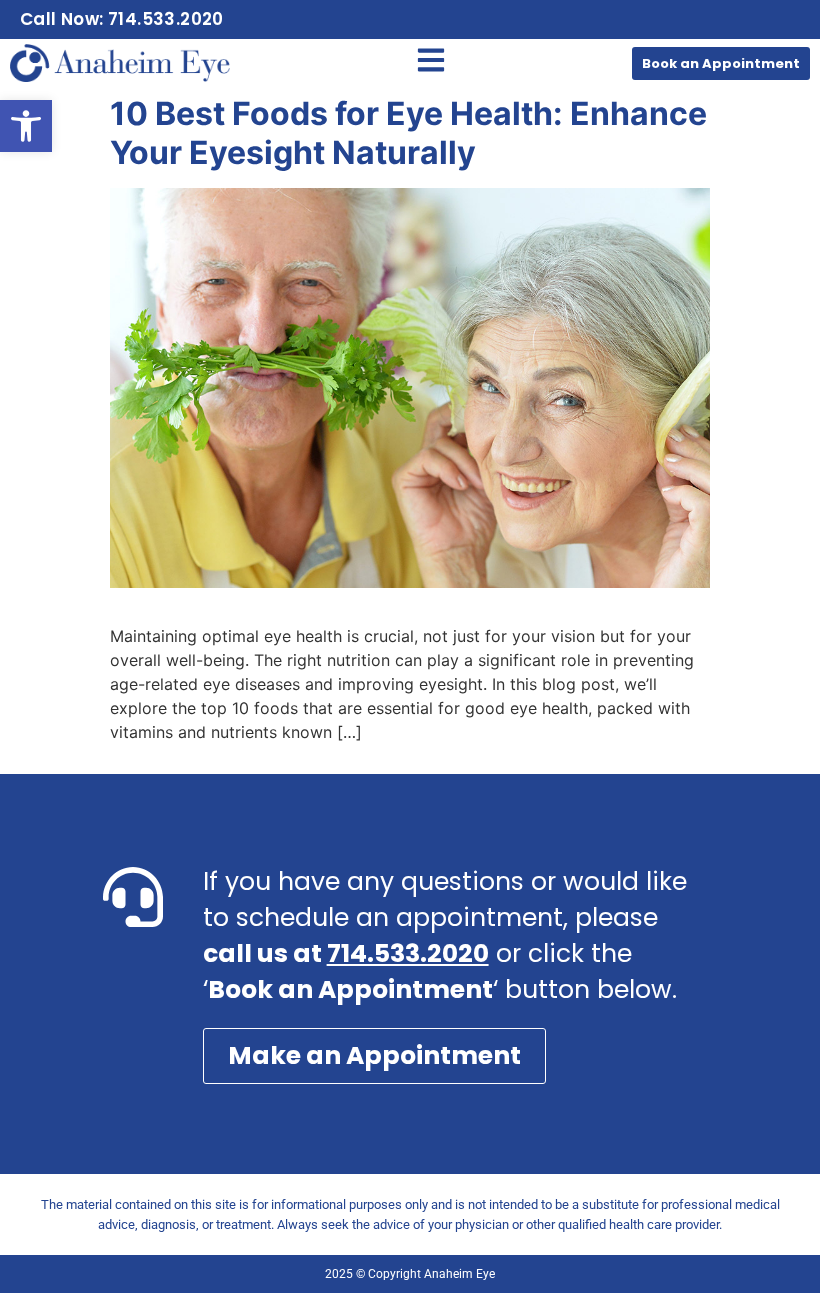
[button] (26, 126)
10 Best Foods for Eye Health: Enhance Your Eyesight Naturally (408, 132)
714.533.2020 (408, 953)
